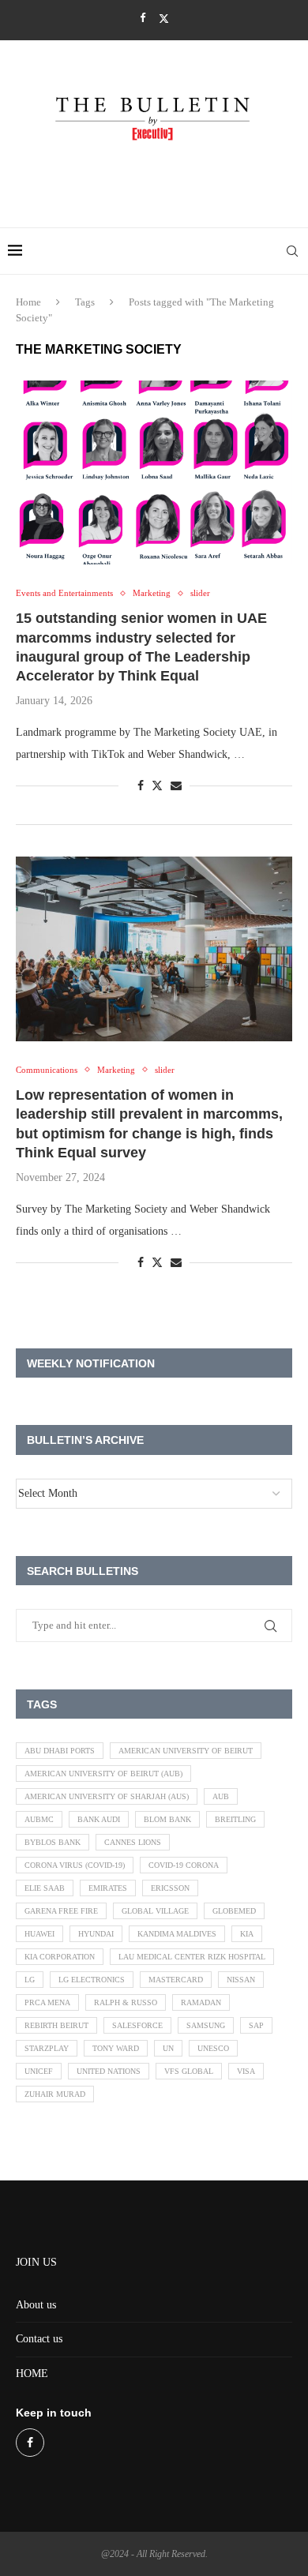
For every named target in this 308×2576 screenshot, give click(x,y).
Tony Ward (116, 2048)
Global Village (155, 1911)
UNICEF (39, 2071)
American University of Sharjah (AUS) (107, 1796)
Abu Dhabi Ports (60, 1751)
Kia (247, 1934)
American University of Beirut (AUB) (103, 1774)
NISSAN (241, 1980)
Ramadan (201, 2002)
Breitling (235, 1819)
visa (246, 2071)
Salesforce (137, 2025)
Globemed (234, 1911)
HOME (32, 2374)
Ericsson (170, 1888)
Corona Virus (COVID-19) (75, 1865)
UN (168, 2048)
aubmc (39, 1819)
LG (30, 1980)
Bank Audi (99, 1819)
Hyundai (96, 1934)
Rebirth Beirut (56, 2025)
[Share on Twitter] (157, 786)
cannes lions (133, 1842)
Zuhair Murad (55, 2094)
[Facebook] (143, 18)
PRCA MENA (47, 2002)
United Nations (109, 2071)
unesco (213, 2048)
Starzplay (47, 2048)
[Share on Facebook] (141, 786)
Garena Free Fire (61, 1911)
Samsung (206, 2025)
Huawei (39, 1934)
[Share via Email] (176, 786)
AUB (221, 1796)
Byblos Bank (53, 1842)
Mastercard (176, 1980)
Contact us (39, 2339)
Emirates (108, 1888)
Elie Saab (45, 1888)
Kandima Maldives (177, 1934)
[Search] (292, 251)
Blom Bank (167, 1819)
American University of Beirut (186, 1751)
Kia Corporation (60, 1957)
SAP (256, 2025)
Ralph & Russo (126, 2002)
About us (36, 2305)
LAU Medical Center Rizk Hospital (192, 1957)
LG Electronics (92, 1980)
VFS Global (189, 2071)
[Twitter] (164, 19)
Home (28, 302)
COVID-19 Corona (184, 1865)
